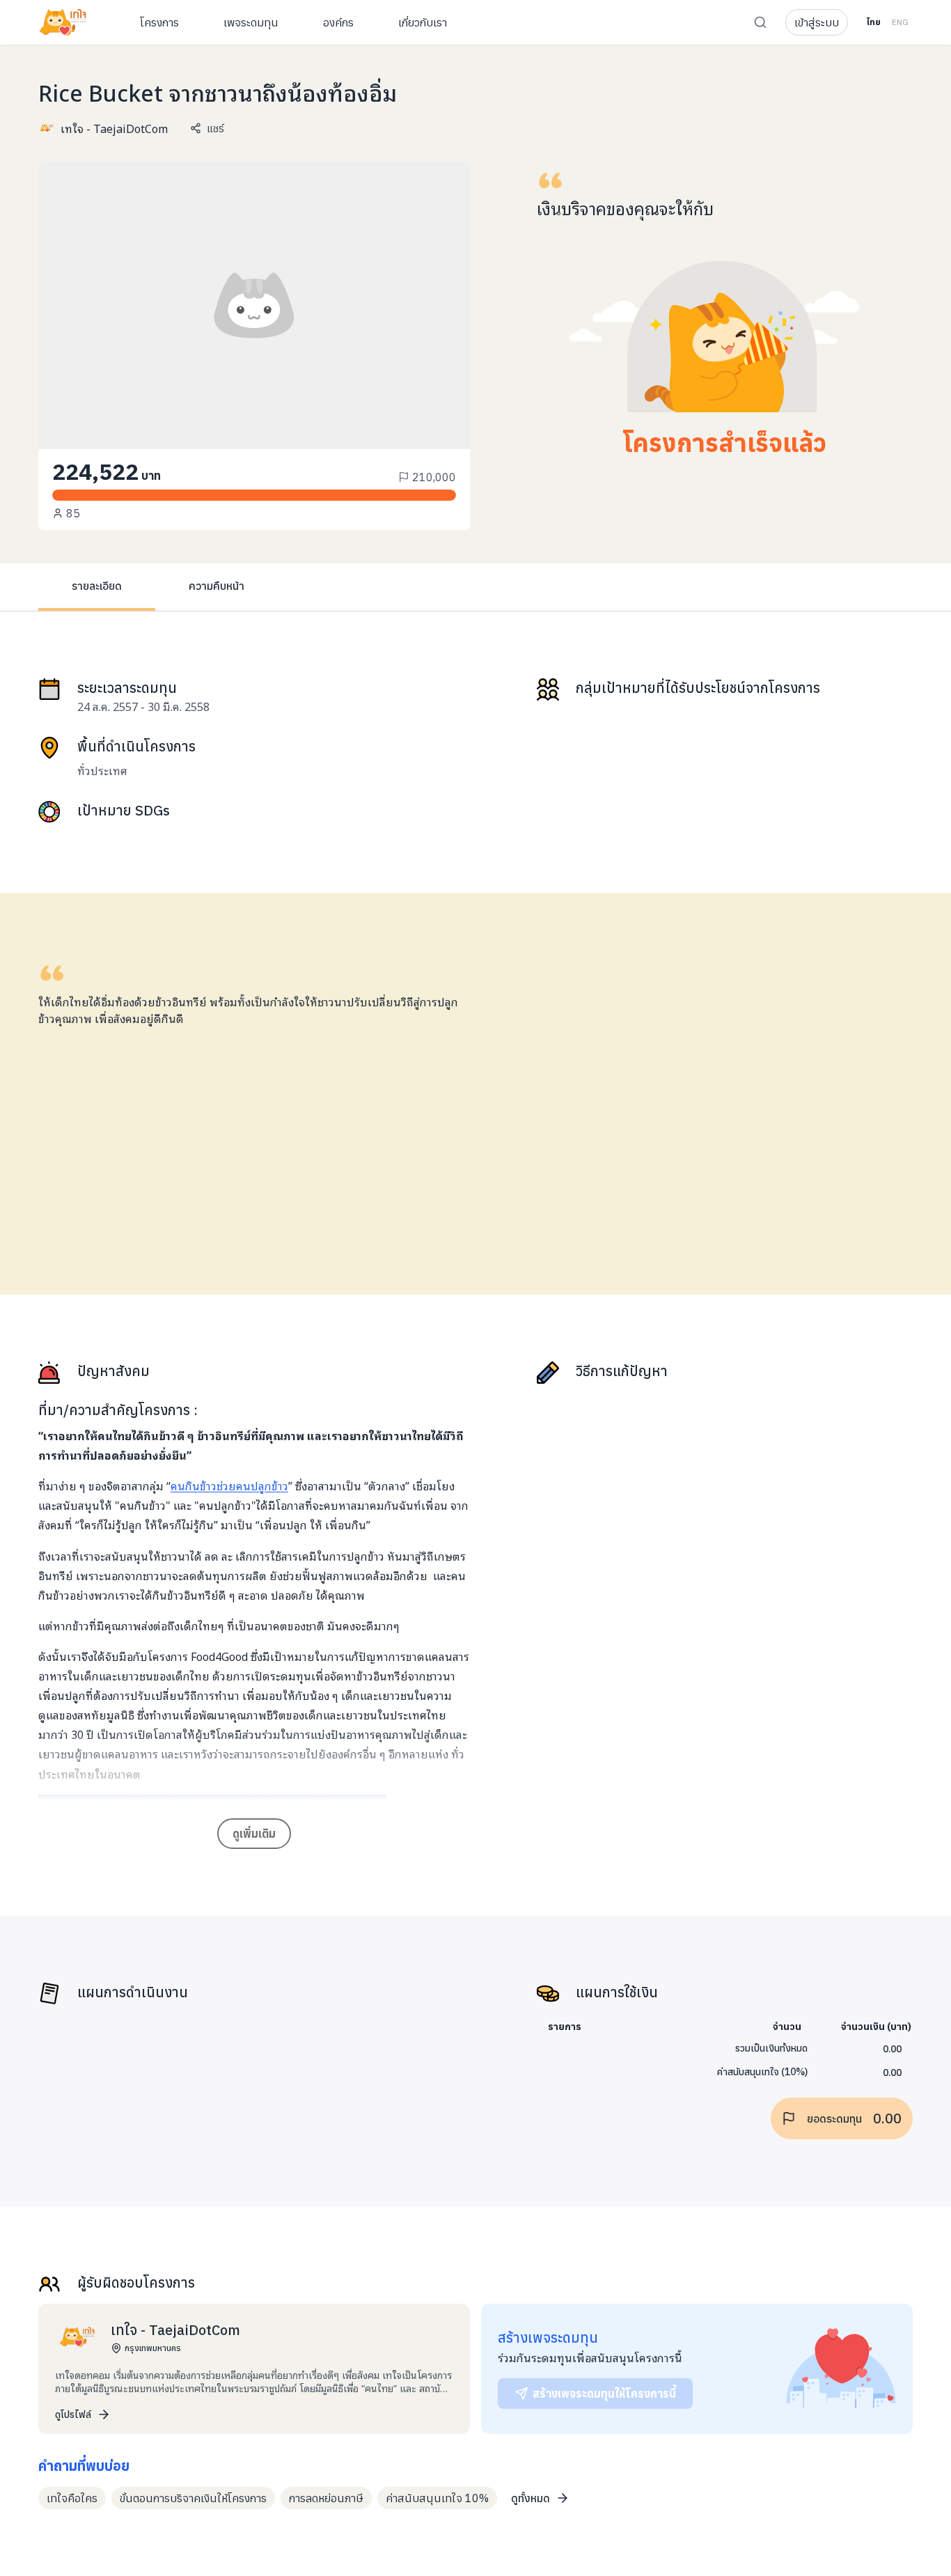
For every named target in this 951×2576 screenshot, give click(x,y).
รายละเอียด (97, 586)
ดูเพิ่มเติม (254, 1834)
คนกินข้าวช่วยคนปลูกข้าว (229, 1485)
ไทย (873, 22)
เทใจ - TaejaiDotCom (114, 128)
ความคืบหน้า (217, 586)
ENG (900, 22)
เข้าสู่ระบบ (817, 22)
